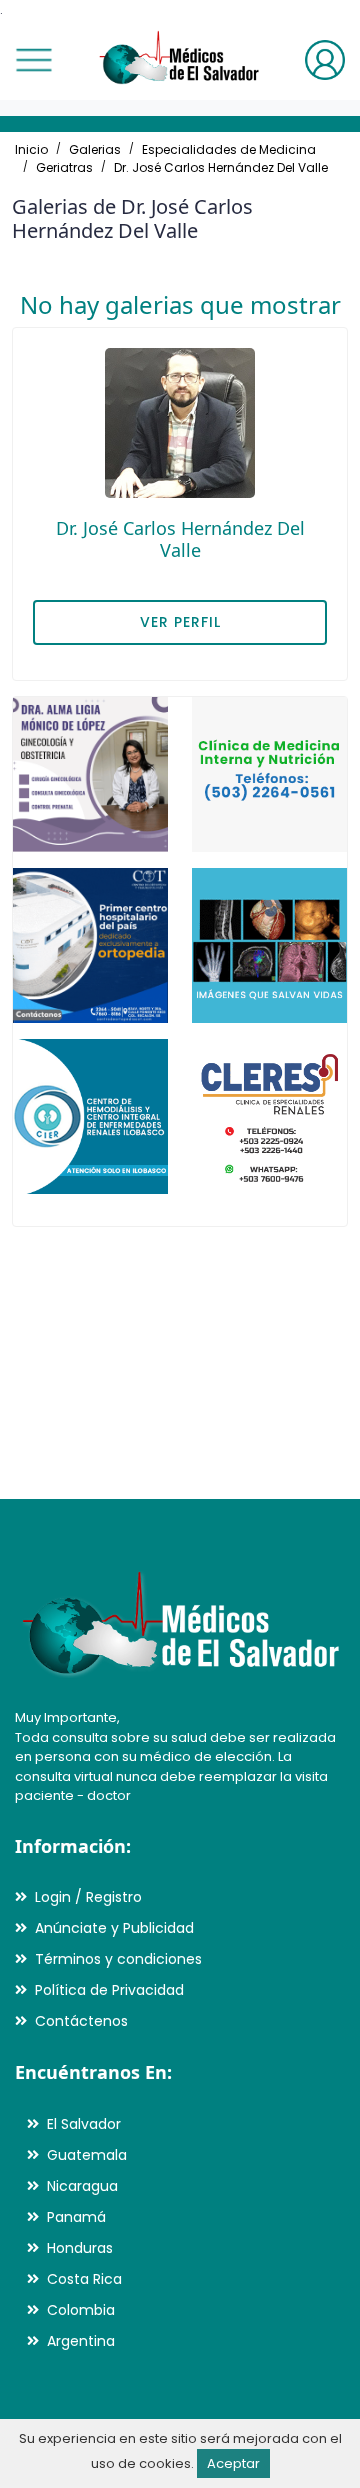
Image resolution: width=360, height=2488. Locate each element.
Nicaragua (82, 2186)
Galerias (95, 149)
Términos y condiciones (118, 1959)
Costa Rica (84, 2279)
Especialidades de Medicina (229, 149)
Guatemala (87, 2155)
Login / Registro (88, 1897)
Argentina (81, 2341)
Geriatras (64, 167)
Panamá (76, 2217)
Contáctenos (81, 2021)
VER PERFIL (180, 622)
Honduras (80, 2248)
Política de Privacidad (109, 1990)
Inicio (31, 149)
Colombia (81, 2310)
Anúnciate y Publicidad (114, 1928)
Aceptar (233, 2463)
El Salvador (84, 2124)
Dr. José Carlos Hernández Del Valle (221, 167)
